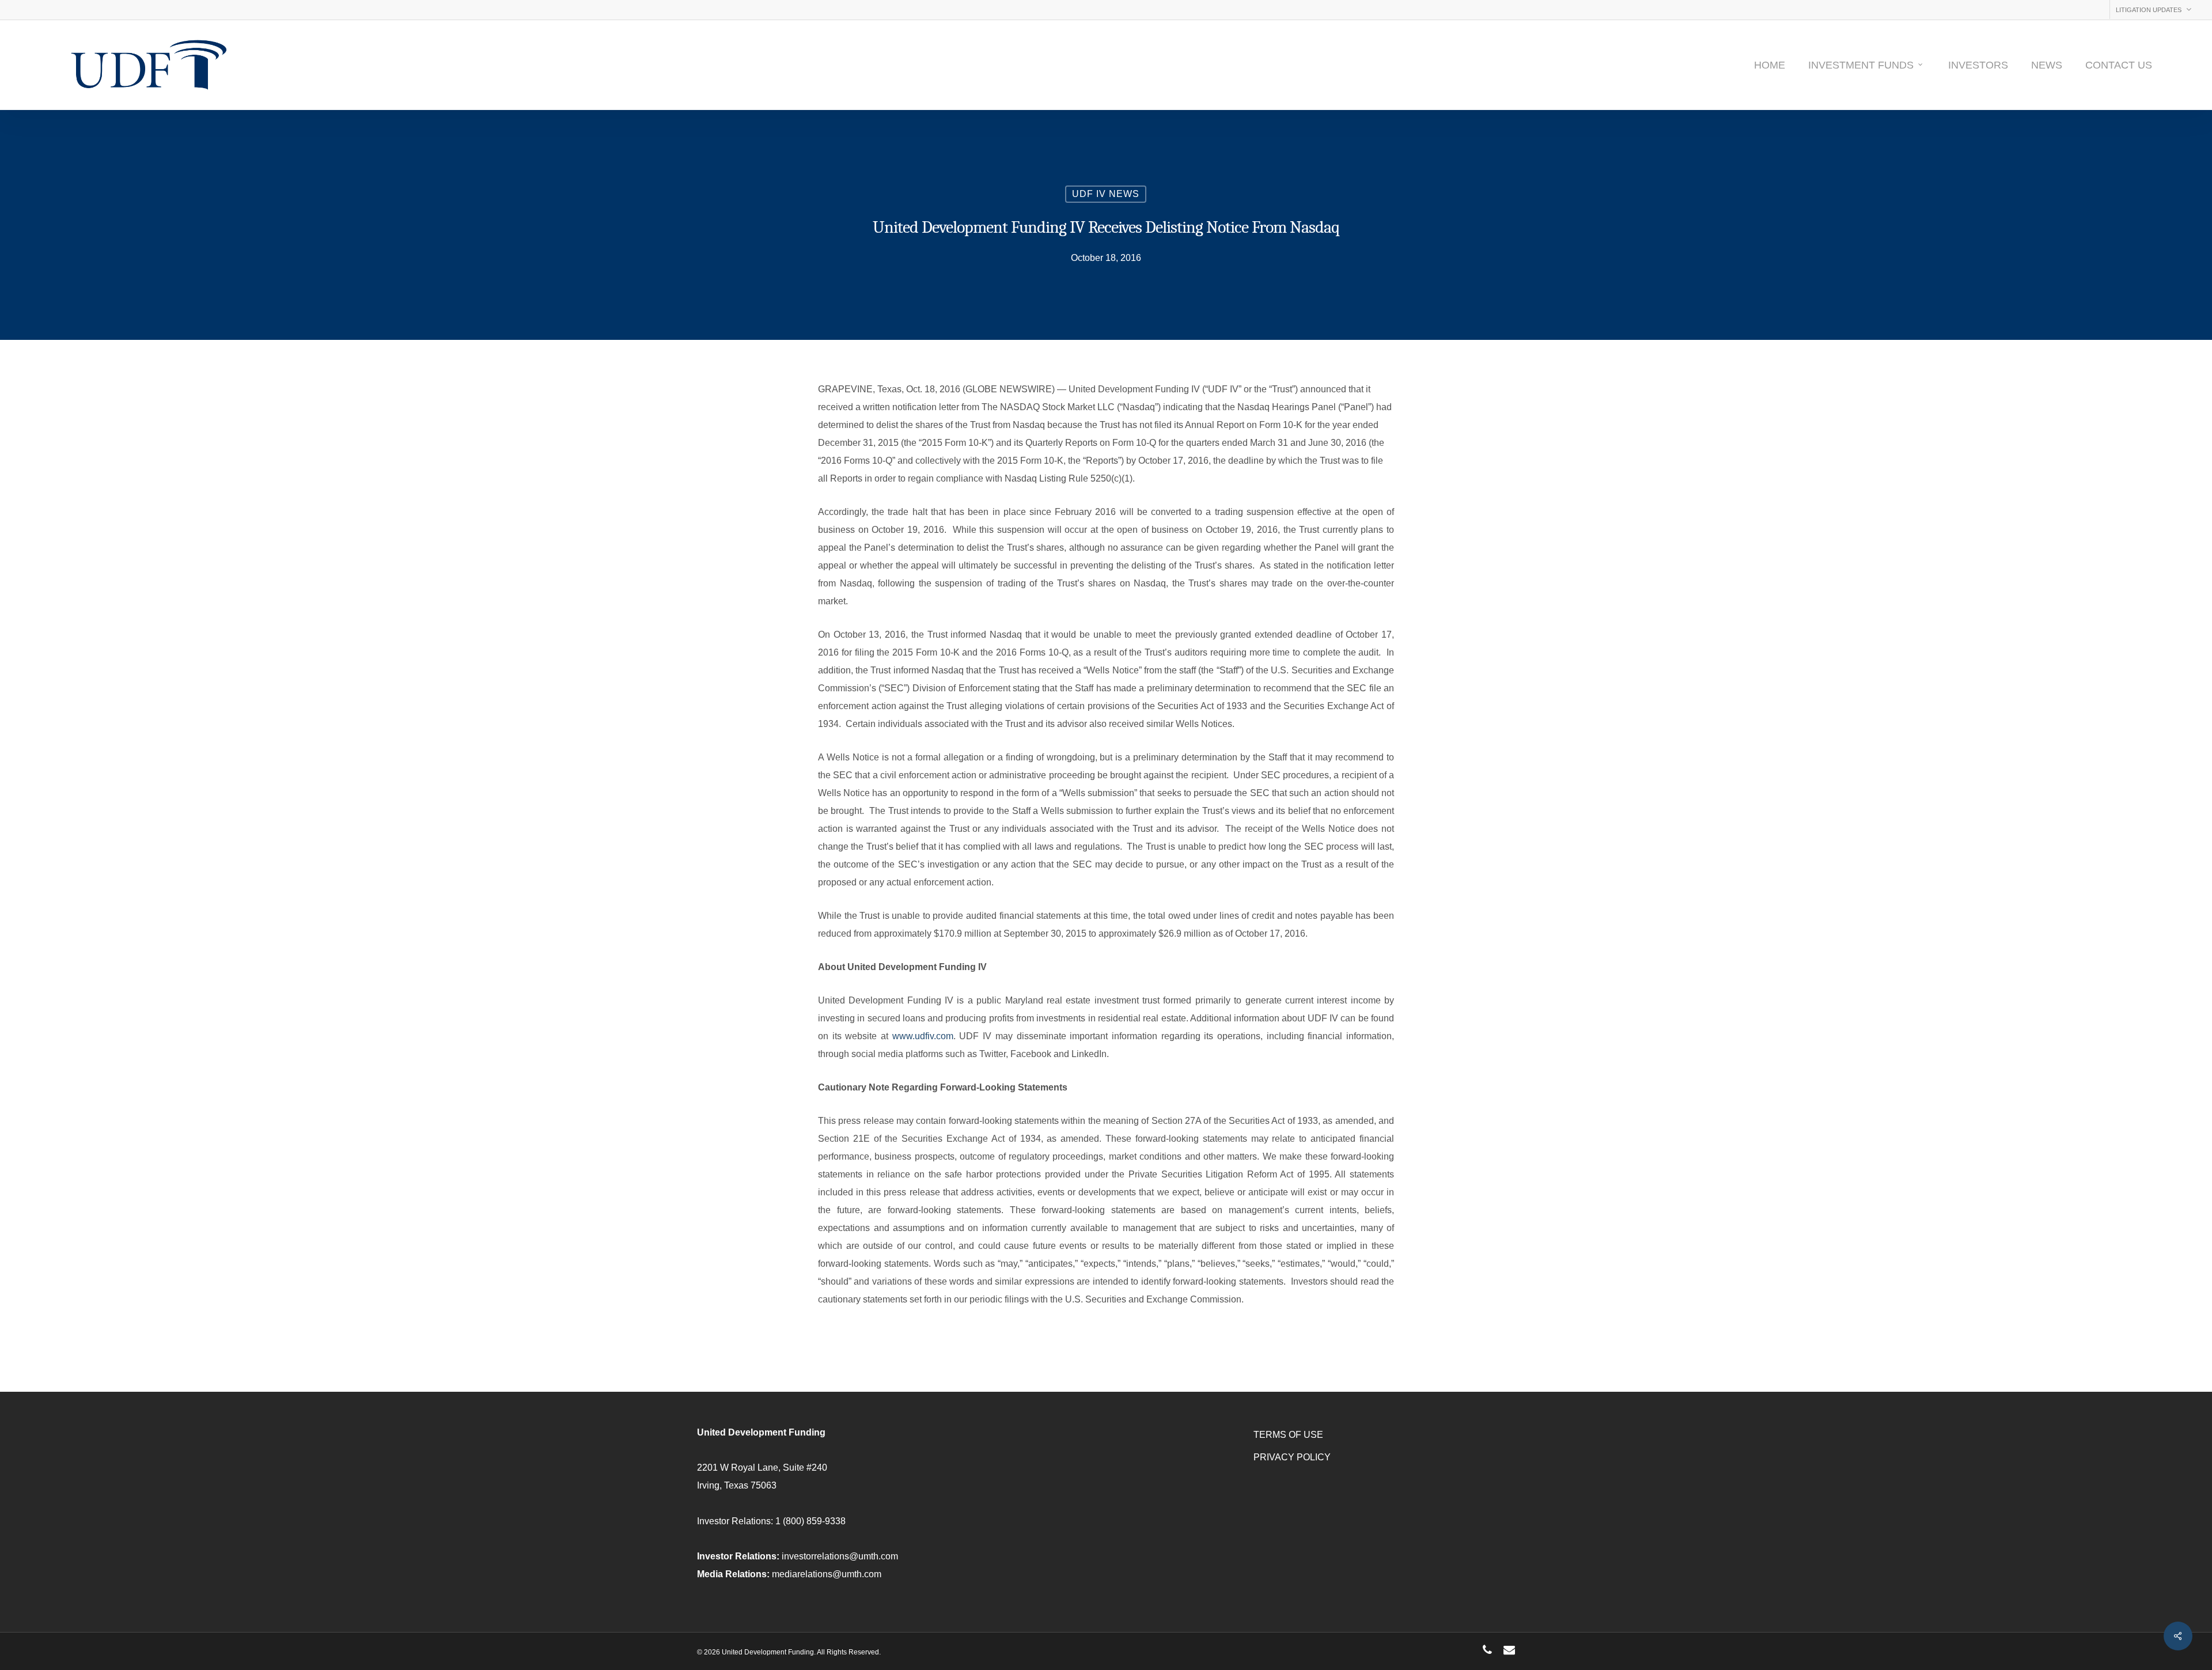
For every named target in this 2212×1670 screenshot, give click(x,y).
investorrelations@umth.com (840, 1556)
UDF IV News (1106, 194)
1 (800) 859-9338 (810, 1521)
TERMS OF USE (1288, 1435)
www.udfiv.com (923, 1036)
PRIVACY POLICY (1292, 1457)
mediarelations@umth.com (827, 1574)
